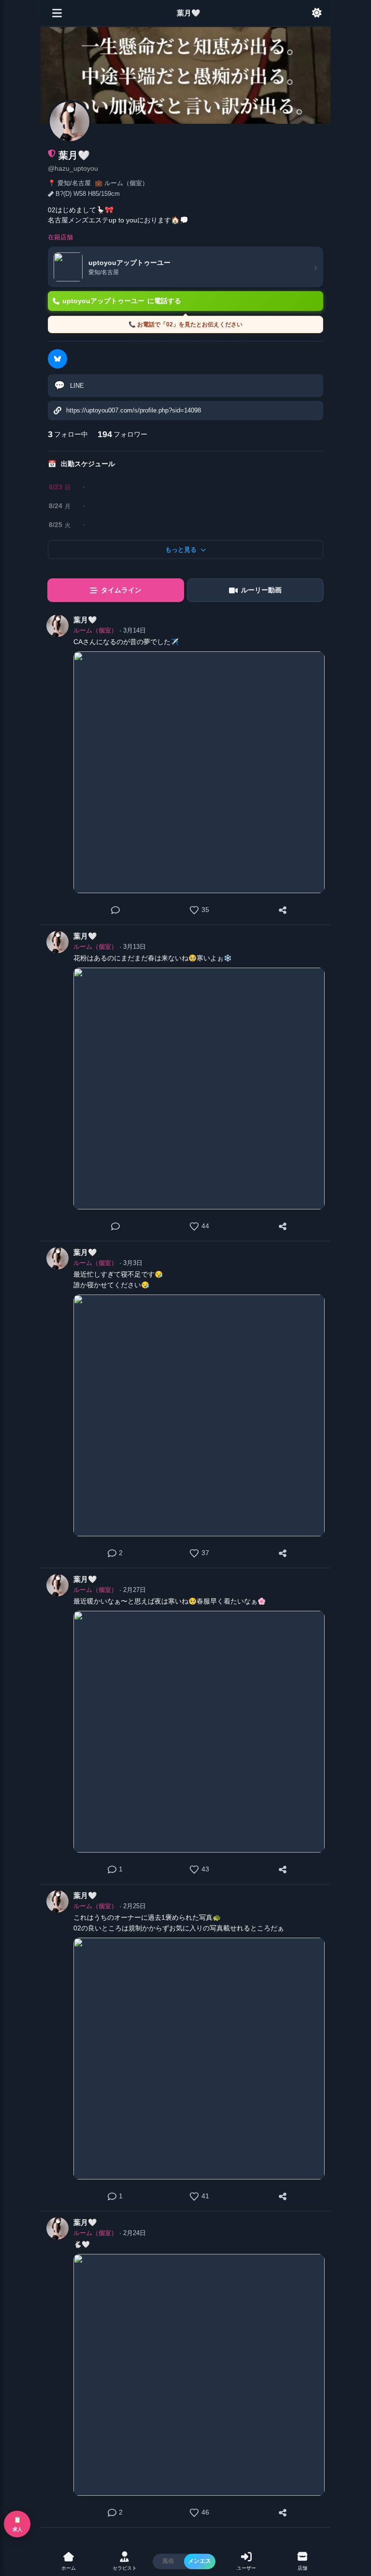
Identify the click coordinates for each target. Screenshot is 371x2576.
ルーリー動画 (261, 590)
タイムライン (121, 590)
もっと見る (181, 550)
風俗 (168, 2561)
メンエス (200, 2561)
